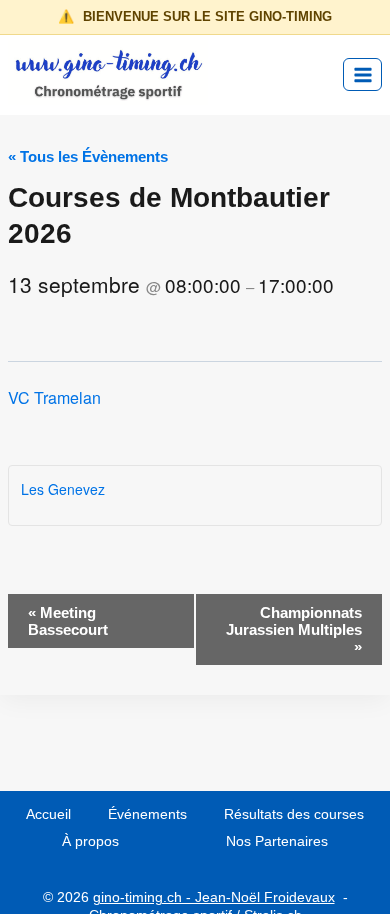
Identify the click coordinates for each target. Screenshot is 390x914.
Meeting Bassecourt (68, 621)
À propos (90, 841)
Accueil (48, 814)
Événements (147, 814)
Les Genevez (63, 489)
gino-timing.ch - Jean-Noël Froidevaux (214, 897)
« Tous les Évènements (88, 156)
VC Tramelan (54, 397)
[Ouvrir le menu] (362, 74)
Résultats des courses (294, 814)
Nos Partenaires (277, 841)
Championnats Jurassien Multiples (294, 629)
